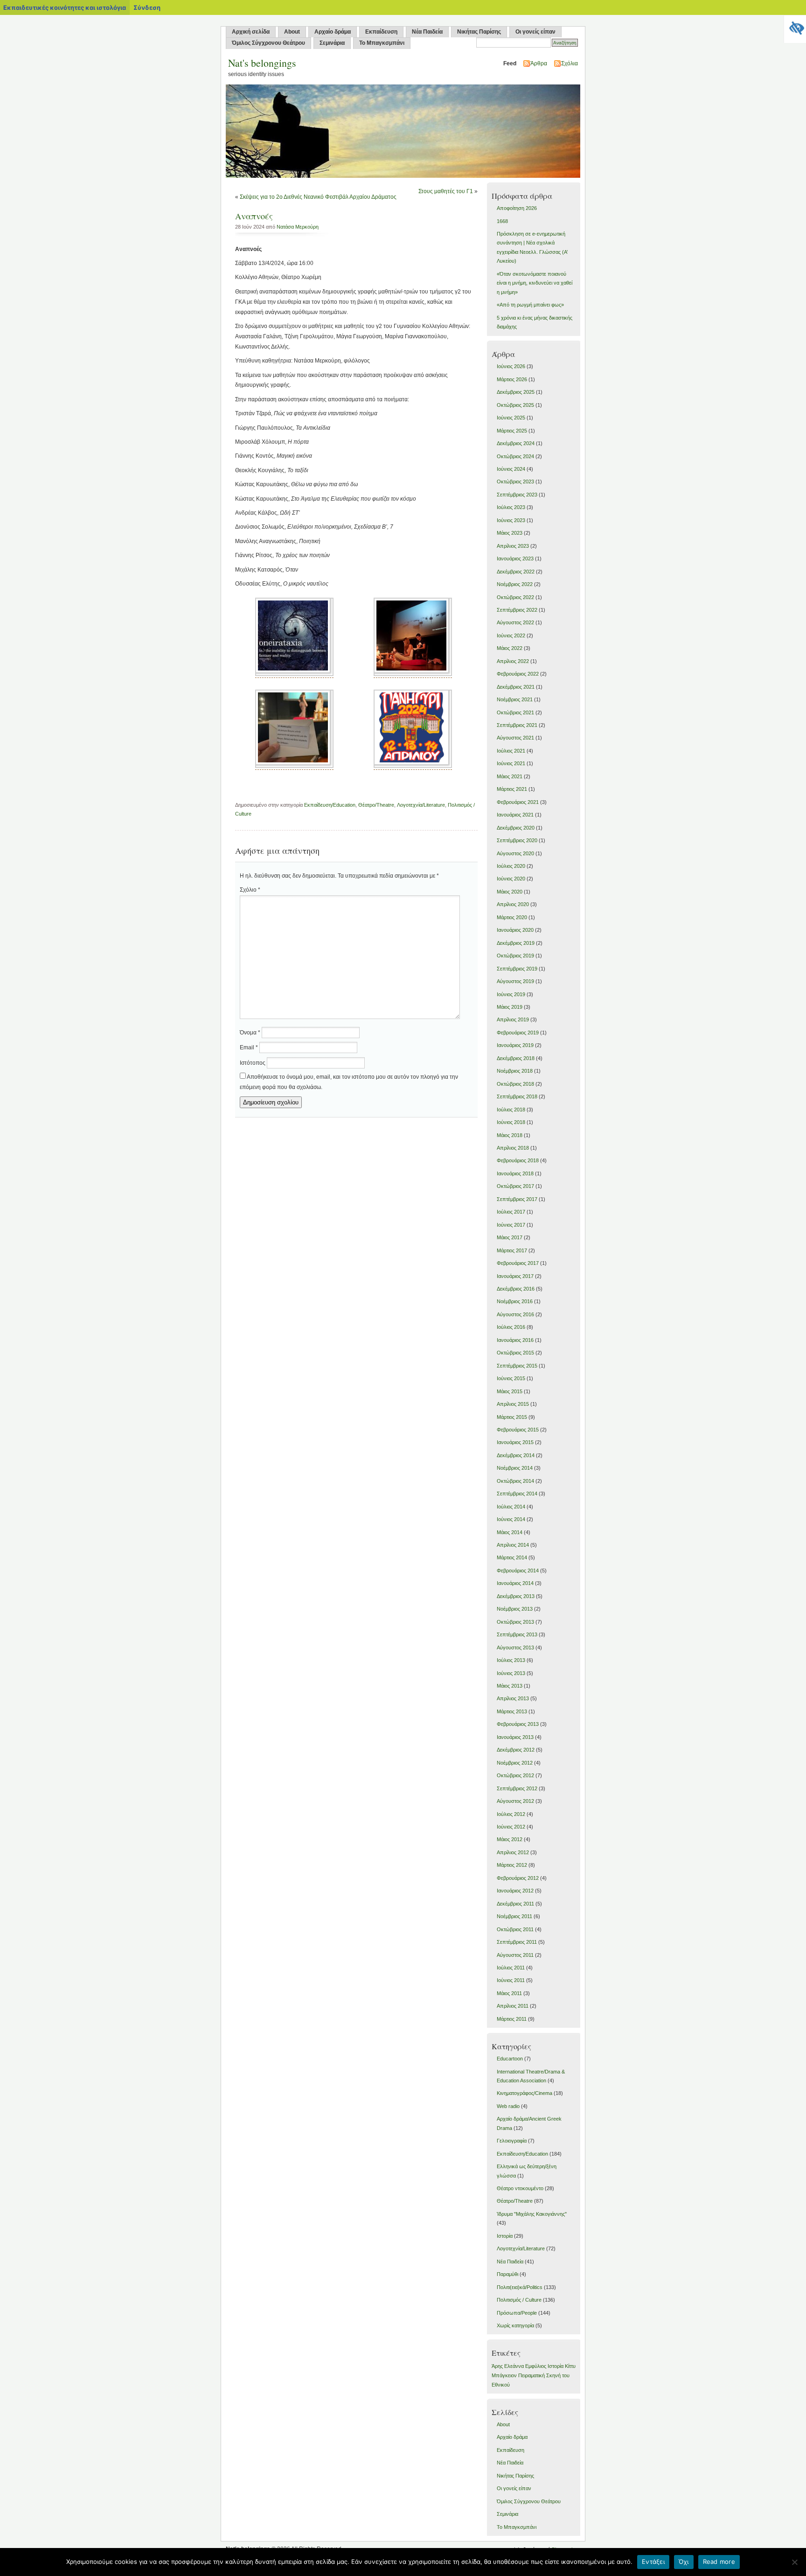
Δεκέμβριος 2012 (516, 1750)
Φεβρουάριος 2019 (518, 1033)
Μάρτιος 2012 (512, 1865)
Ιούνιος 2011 (511, 1980)
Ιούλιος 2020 (511, 866)
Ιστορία (505, 2236)
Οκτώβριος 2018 (515, 1084)
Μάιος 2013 (510, 1686)
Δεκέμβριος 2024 (516, 443)
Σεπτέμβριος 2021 (517, 725)
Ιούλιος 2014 (511, 1507)
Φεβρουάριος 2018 (518, 1160)
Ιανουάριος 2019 (515, 1045)
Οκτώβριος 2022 (515, 597)
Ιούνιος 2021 (511, 763)
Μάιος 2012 (510, 1839)
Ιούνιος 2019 (511, 994)
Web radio (508, 2106)
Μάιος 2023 (510, 533)
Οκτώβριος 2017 (515, 1186)
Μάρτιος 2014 (512, 1557)
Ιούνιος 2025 (511, 418)
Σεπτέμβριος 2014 (517, 1494)
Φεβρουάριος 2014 (518, 1571)
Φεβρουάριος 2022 (518, 674)
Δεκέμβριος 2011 (515, 1904)
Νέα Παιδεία (427, 32)
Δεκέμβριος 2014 (516, 1455)
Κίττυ (570, 2366)
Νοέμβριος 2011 (514, 1916)
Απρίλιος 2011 (513, 2006)
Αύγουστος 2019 (515, 981)
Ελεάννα (514, 2366)
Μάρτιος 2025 (512, 431)
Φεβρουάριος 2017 (518, 1263)
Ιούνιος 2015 (511, 1378)
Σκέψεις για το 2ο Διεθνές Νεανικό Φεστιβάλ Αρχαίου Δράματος (318, 197)
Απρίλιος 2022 (513, 661)
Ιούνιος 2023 (511, 520)
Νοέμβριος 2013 (515, 1609)
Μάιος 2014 (510, 1532)
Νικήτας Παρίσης (479, 32)
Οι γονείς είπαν (535, 32)
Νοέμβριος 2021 (515, 699)
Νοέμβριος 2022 (515, 584)
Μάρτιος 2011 (512, 2019)
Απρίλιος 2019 (513, 1019)
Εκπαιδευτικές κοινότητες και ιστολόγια (65, 7)
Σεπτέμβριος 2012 (517, 1788)
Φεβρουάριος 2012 (518, 1878)
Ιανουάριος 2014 (515, 1583)
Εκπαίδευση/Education (330, 805)
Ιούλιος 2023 (511, 507)
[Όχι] (794, 2562)
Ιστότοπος (253, 1063)
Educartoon (510, 2059)
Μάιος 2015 (510, 1391)
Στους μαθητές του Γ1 (446, 191)
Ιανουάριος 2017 (515, 1276)
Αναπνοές (254, 216)
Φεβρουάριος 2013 (518, 1724)
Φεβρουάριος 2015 (518, 1430)
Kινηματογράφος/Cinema (525, 2093)
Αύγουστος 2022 (515, 622)
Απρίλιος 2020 (513, 904)
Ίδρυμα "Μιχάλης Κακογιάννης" (532, 2214)
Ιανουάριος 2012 (515, 1891)
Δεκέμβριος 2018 (516, 1058)
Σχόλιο (250, 890)
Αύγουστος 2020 (515, 853)
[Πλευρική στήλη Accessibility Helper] (795, 26)
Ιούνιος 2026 (511, 366)
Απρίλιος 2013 (513, 1698)
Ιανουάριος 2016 (515, 1340)
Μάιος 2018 (510, 1135)
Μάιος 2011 (509, 1993)
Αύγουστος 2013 (515, 1648)
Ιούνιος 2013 (511, 1673)
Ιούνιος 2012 (511, 1827)
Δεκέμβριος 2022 (516, 572)
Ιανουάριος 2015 (515, 1442)
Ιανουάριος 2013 (515, 1737)
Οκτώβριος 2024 (515, 456)
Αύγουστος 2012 (515, 1801)
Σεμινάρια (332, 43)
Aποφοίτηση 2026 (517, 208)
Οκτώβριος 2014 (515, 1481)
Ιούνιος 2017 (511, 1225)
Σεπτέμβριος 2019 (517, 969)
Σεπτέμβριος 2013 (517, 1634)
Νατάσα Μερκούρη (298, 227)
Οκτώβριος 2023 (515, 482)
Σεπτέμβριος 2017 (517, 1199)
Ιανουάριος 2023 (515, 558)
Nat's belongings (262, 63)
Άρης (497, 2366)
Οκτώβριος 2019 (515, 956)
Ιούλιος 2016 (511, 1327)
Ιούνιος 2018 (511, 1122)
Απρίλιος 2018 (513, 1148)
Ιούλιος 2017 (511, 1212)
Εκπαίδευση (381, 32)
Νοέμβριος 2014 (515, 1468)
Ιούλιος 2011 (511, 1968)
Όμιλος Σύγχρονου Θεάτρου (268, 43)
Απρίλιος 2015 (513, 1404)
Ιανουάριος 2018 (515, 1173)
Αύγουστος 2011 (515, 1955)
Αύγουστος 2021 (515, 738)
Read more (719, 2562)
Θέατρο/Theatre (376, 805)
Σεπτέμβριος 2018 (517, 1096)
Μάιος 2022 (510, 648)
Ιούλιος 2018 (511, 1110)
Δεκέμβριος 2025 (516, 392)
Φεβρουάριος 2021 (518, 802)
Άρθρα (539, 63)
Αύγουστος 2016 (515, 1314)
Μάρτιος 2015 (512, 1417)
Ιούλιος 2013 (511, 1660)
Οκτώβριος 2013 (515, 1622)
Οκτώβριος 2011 (515, 1929)
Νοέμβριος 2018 (515, 1071)
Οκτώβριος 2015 (515, 1353)
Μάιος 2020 (510, 892)
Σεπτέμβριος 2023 (517, 495)
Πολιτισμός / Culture (519, 2300)
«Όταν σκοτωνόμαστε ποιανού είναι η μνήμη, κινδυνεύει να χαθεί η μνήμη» (535, 283)
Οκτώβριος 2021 (515, 712)
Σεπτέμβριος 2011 (517, 1942)
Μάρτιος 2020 (512, 917)
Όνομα (250, 1033)
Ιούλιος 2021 (511, 751)
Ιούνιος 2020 (511, 879)
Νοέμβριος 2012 (515, 1763)
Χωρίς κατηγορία (515, 2325)
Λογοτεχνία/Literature (421, 805)
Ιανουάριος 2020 (515, 930)
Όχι (684, 2562)
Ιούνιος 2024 (511, 469)
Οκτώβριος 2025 (515, 405)
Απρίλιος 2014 (513, 1545)
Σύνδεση (147, 7)
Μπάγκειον (504, 2375)
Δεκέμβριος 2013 (516, 1596)
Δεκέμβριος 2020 (516, 828)
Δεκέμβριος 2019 (516, 943)
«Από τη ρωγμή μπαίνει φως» (530, 305)
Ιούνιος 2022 (511, 635)
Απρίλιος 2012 (513, 1852)
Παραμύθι (507, 2274)
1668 (502, 221)
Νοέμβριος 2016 (515, 1301)
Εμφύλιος (536, 2366)
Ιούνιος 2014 (511, 1519)
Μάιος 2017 (510, 1237)
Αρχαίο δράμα (333, 32)
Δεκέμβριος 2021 (516, 687)
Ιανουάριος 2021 (515, 815)
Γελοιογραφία (512, 2141)
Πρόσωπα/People (517, 2313)
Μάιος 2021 (510, 776)
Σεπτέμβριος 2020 (517, 840)
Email (249, 1047)
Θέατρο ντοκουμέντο (520, 2188)
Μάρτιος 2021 (512, 789)
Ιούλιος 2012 (511, 1814)
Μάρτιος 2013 (512, 1711)
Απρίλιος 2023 (513, 546)
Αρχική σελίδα (251, 32)
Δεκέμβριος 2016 (516, 1289)
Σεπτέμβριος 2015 (517, 1366)
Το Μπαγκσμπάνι (382, 43)
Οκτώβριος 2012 (515, 1775)
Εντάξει (653, 2562)
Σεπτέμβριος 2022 (517, 610)
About (292, 32)
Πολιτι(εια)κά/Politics (520, 2287)
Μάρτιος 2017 (512, 1250)
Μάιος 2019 (510, 1007)
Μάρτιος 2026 (512, 379)
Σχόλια (570, 63)
